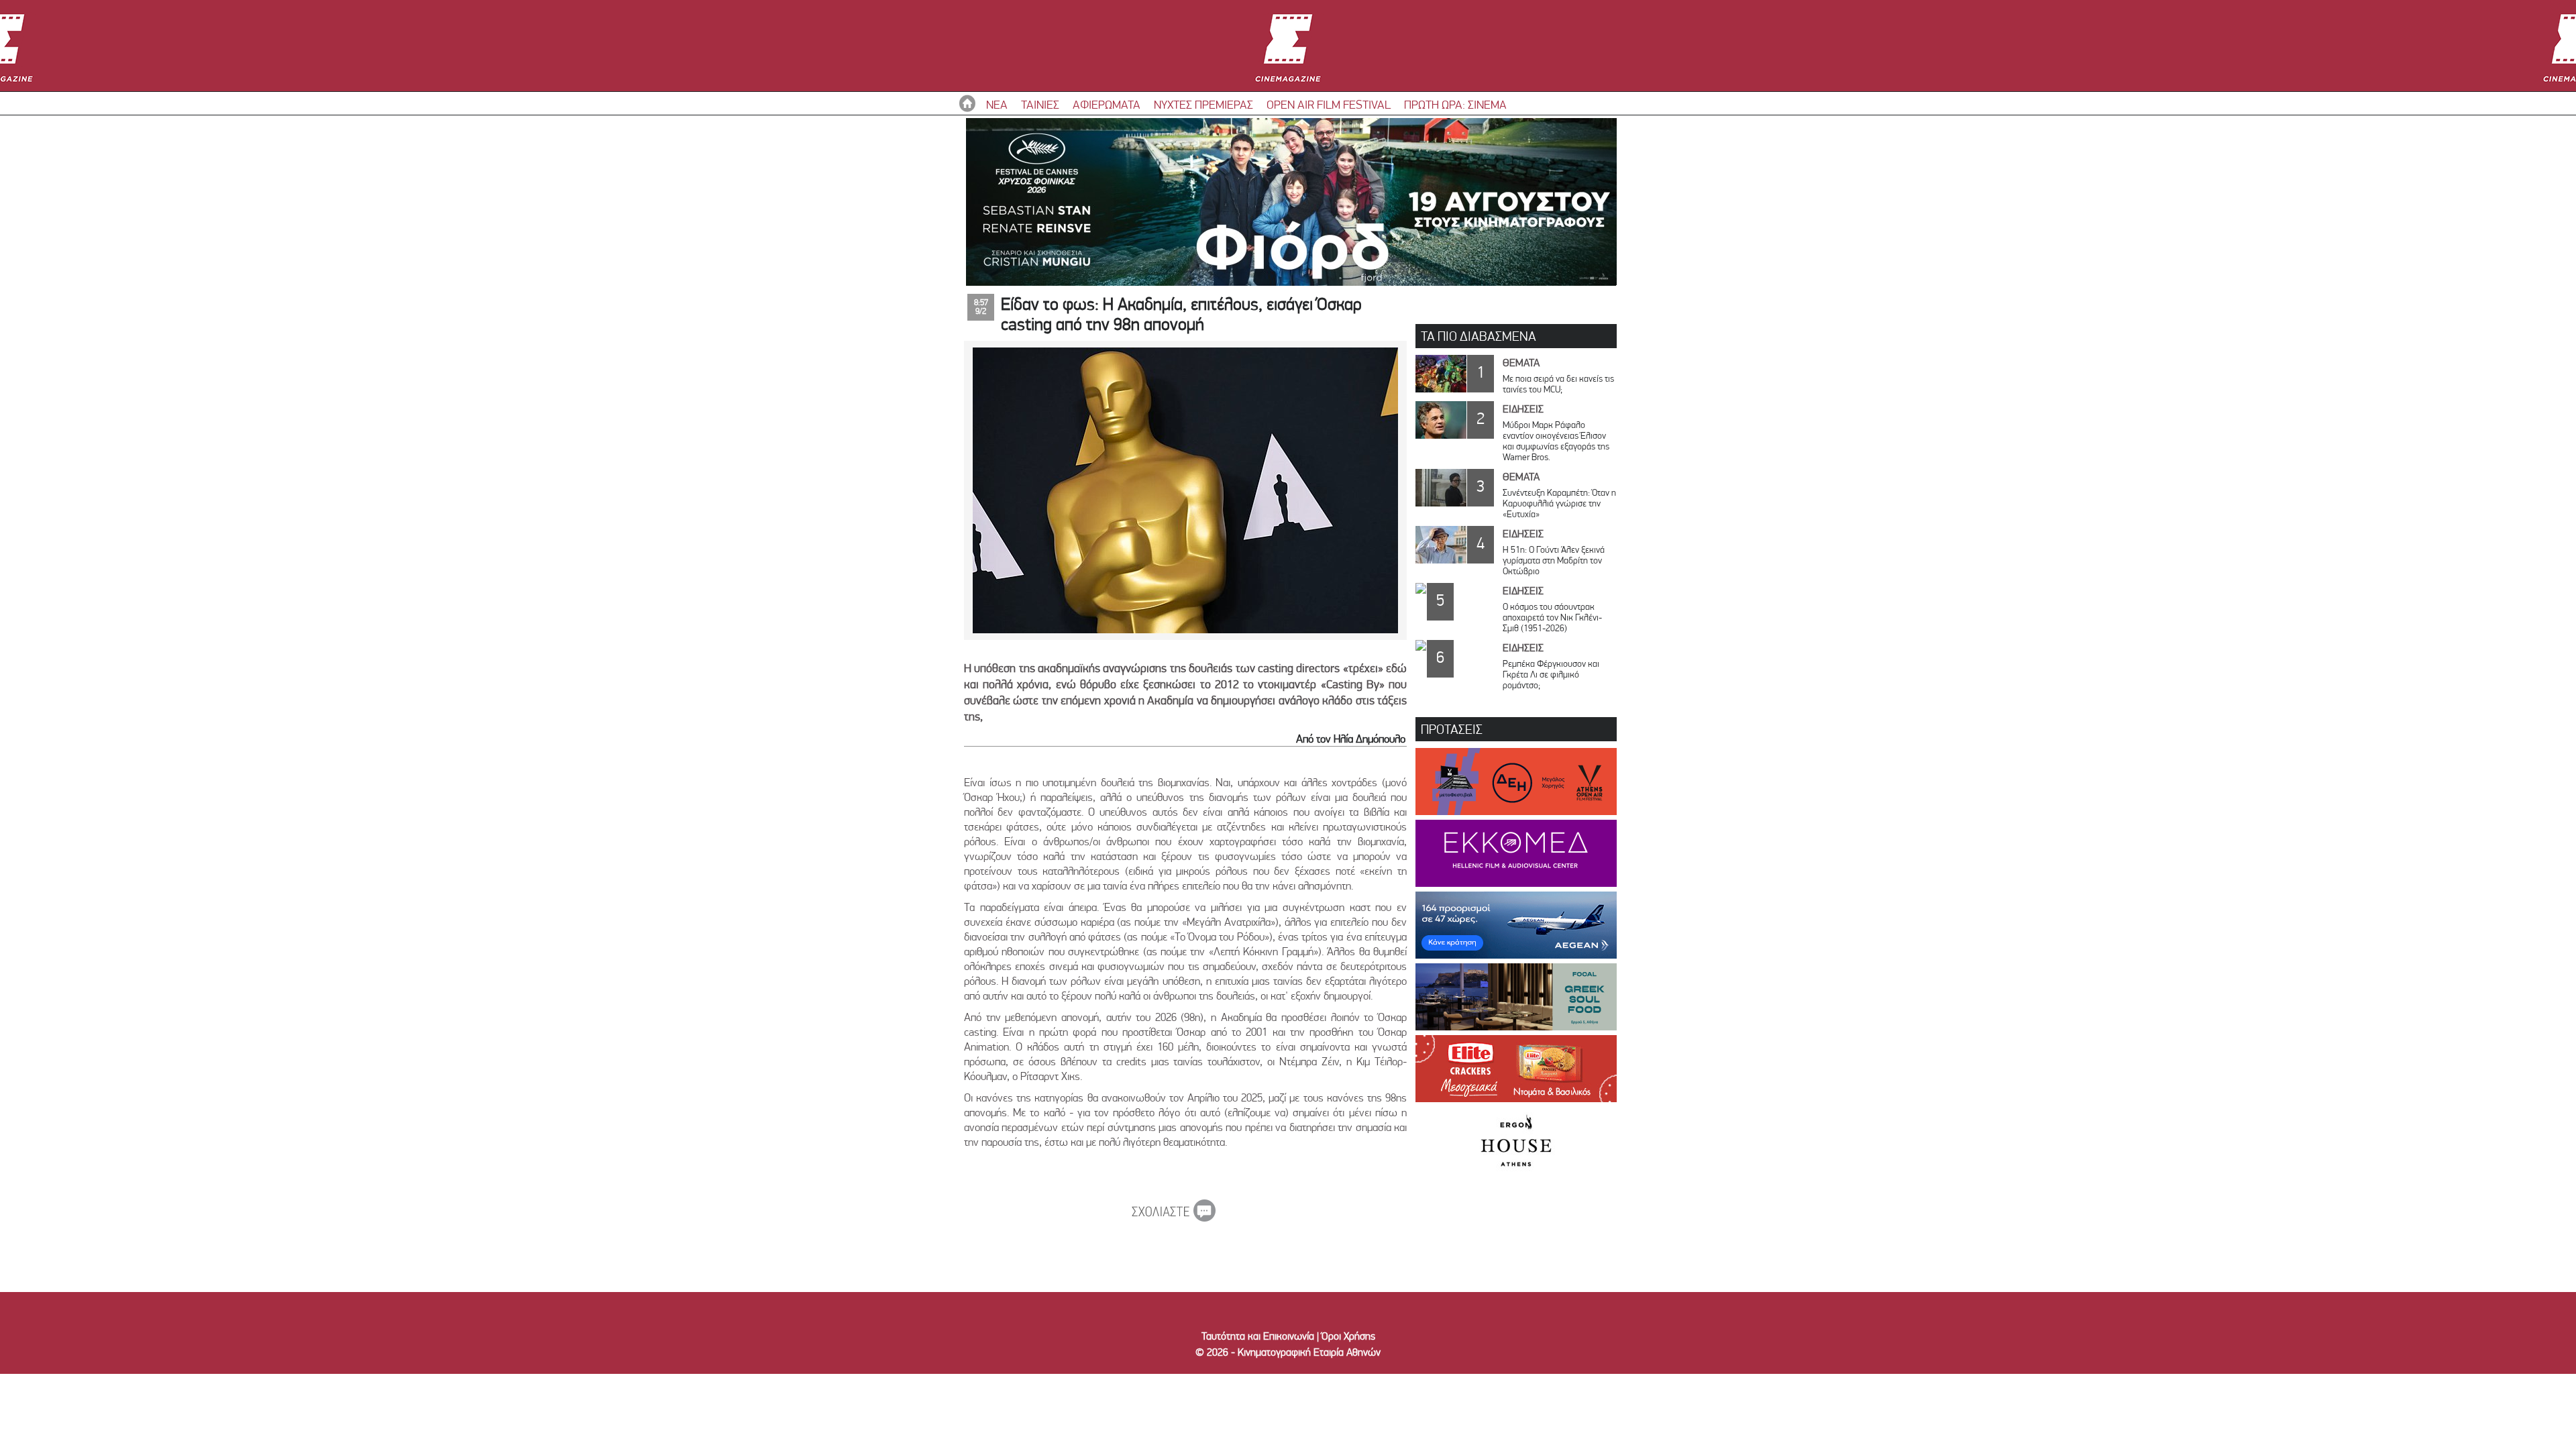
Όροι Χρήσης (1348, 1336)
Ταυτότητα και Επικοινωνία (1258, 1336)
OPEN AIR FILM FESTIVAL (1329, 104)
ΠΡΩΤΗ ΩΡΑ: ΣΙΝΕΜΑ (1455, 104)
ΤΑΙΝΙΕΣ (1040, 104)
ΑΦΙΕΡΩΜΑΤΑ (1107, 104)
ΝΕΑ (997, 104)
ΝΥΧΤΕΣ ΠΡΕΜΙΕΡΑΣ (1203, 104)
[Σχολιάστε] (1174, 1218)
